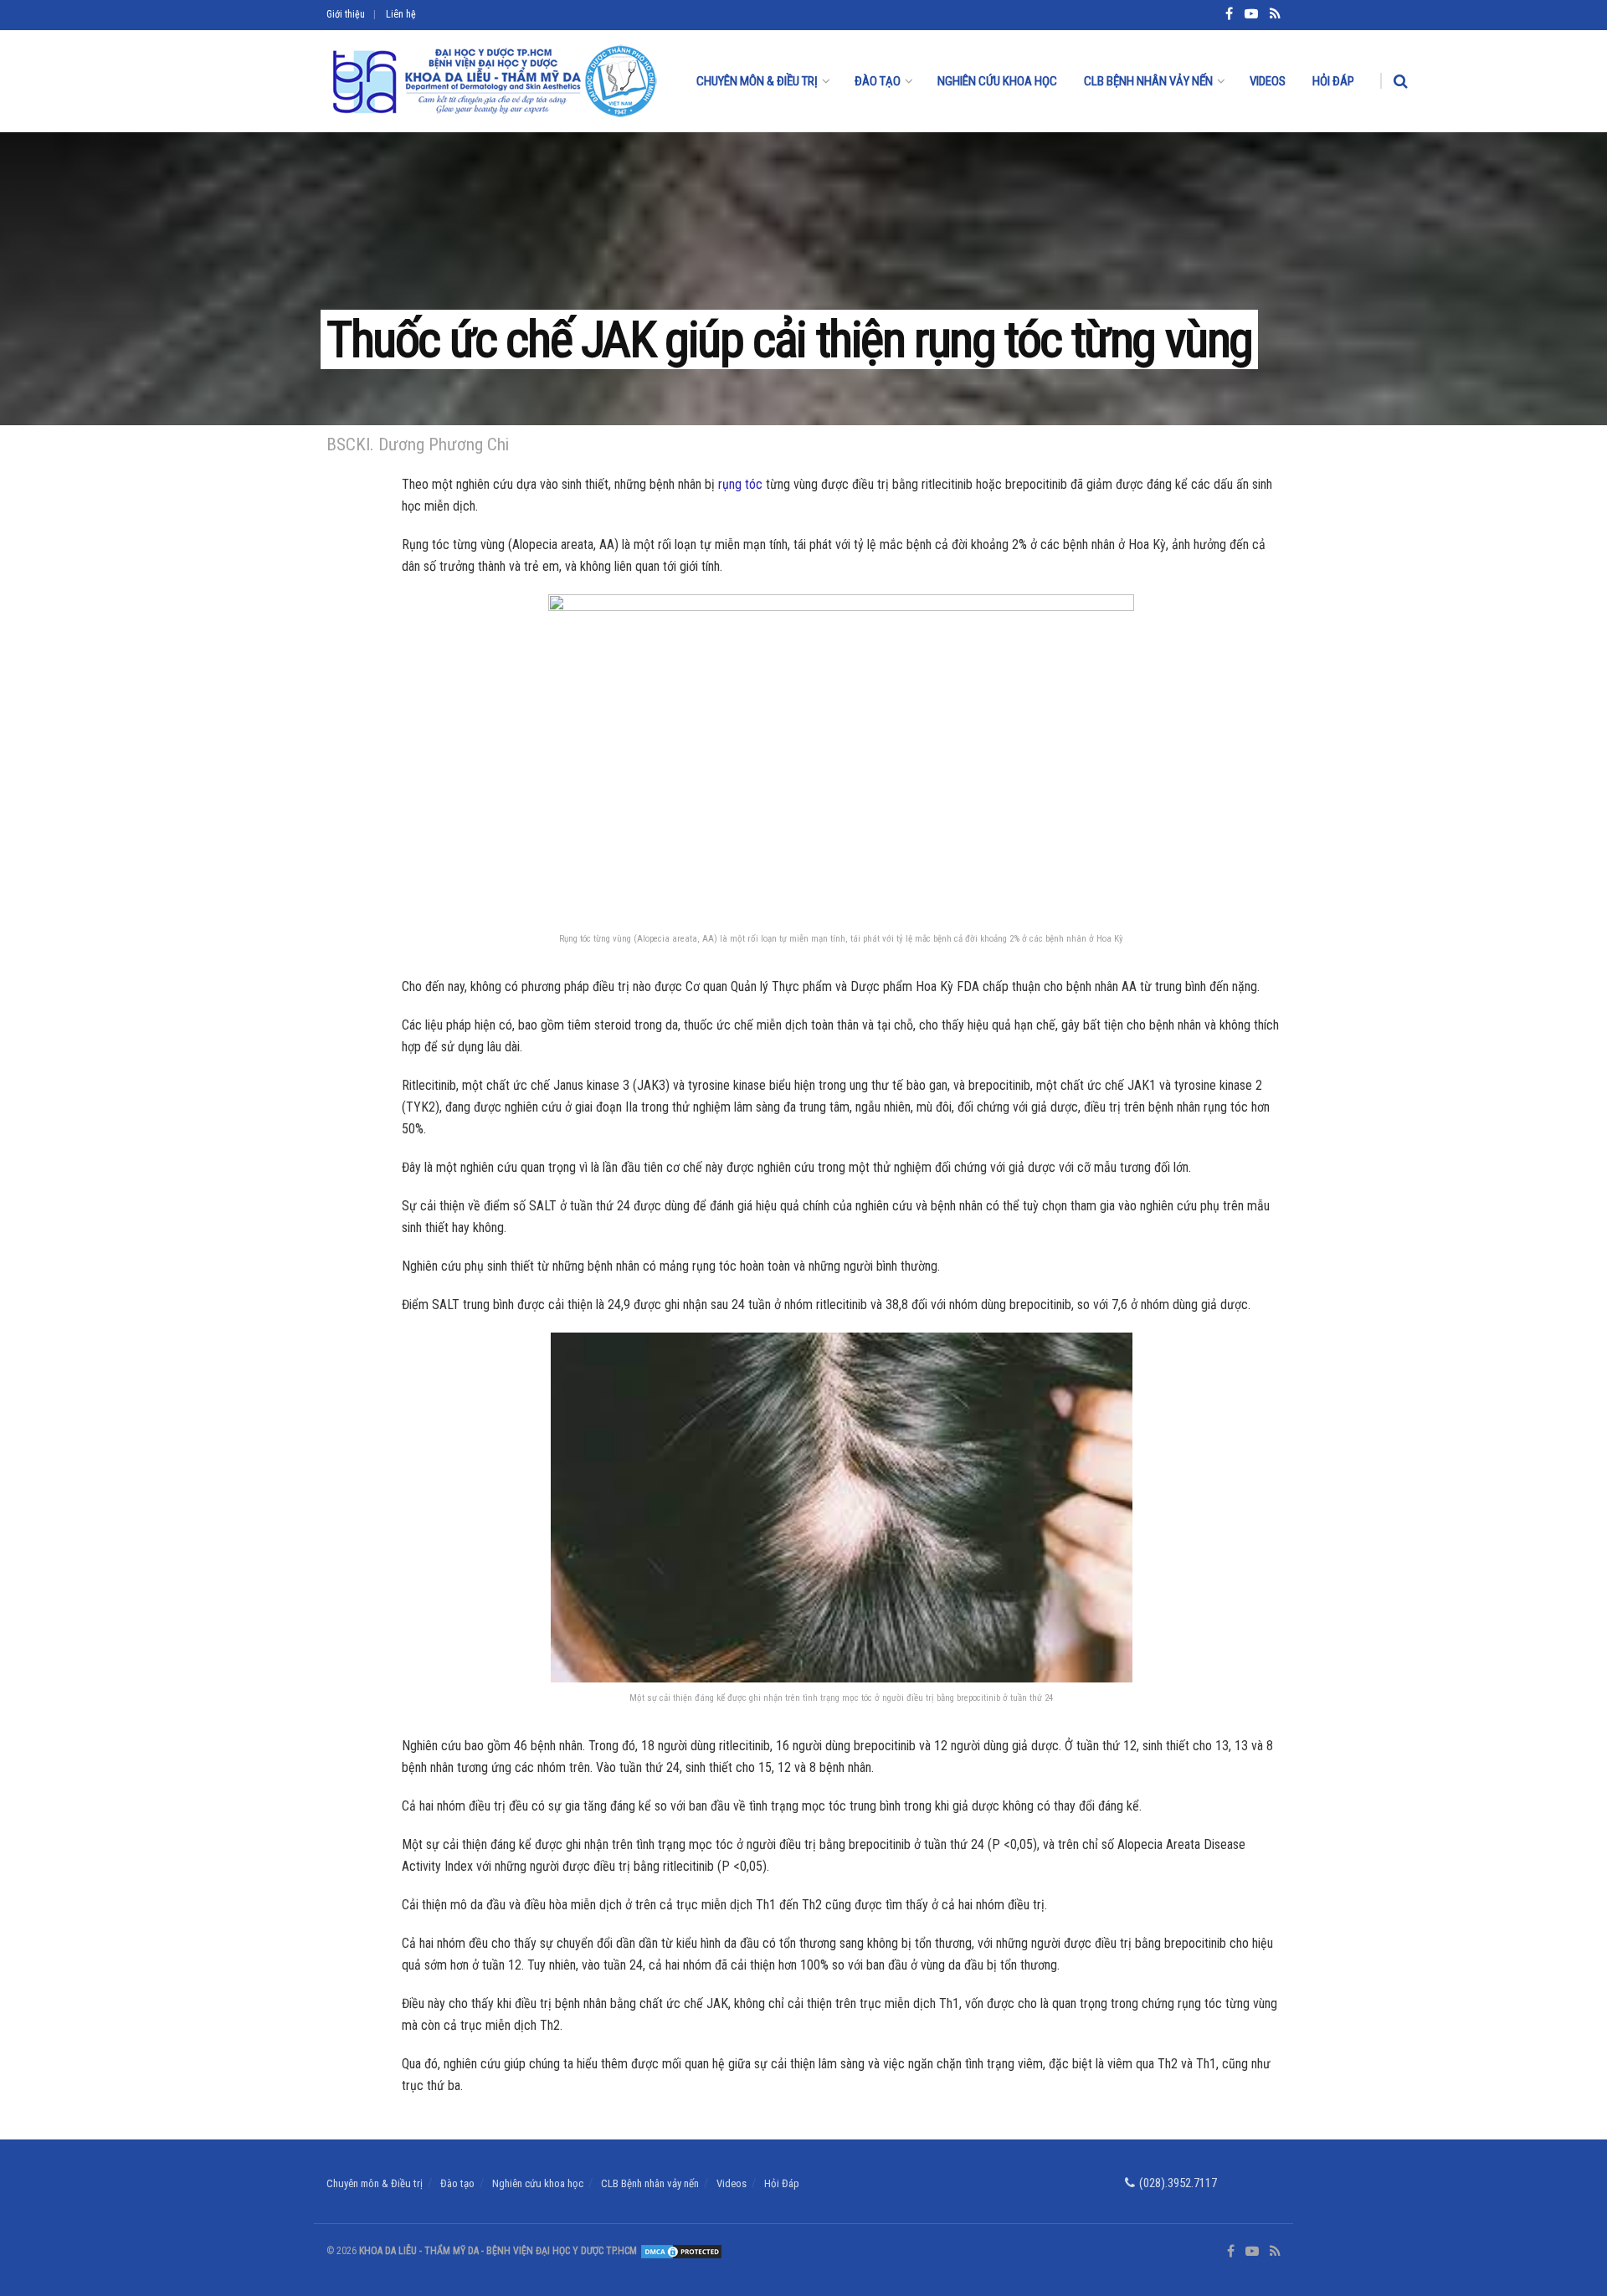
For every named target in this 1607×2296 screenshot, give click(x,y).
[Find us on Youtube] (1252, 2252)
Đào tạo (878, 81)
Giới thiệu (346, 14)
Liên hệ (401, 14)
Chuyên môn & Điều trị (757, 81)
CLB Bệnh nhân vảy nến (1148, 81)
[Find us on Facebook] (1231, 2252)
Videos (1268, 81)
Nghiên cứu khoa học (997, 81)
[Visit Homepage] (493, 81)
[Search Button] (1401, 81)
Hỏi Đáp (1333, 81)
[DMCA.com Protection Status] (680, 2251)
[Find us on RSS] (1275, 2252)
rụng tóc (740, 484)
